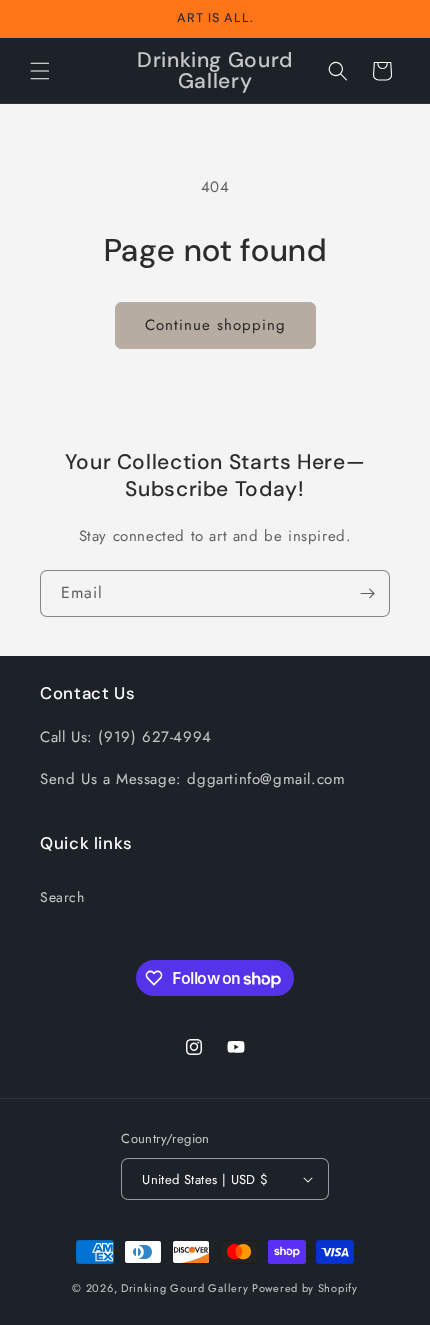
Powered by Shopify (305, 1288)
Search (62, 897)
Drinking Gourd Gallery (184, 1288)
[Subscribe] (367, 593)
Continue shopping (215, 325)
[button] (40, 71)
